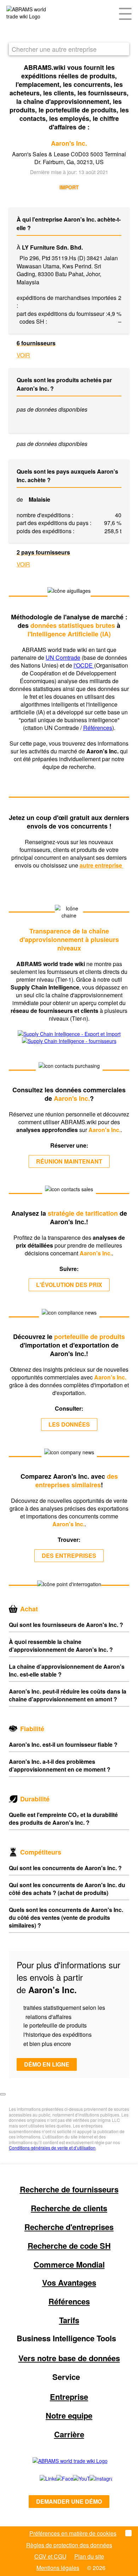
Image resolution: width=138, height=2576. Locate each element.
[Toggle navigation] (125, 13)
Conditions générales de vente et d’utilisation (52, 2148)
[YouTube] (73, 2479)
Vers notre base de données (69, 2358)
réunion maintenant (69, 1161)
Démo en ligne (47, 2064)
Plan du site (89, 2556)
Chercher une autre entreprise (54, 49)
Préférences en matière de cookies (73, 2533)
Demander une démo (69, 2501)
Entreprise (69, 2397)
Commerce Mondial (69, 2264)
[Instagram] (94, 2479)
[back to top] (3, 2094)
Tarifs (69, 2320)
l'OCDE (84, 665)
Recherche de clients (69, 2208)
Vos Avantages (69, 2282)
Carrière (69, 2434)
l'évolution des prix (69, 1285)
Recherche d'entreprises (69, 2227)
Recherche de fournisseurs (69, 2189)
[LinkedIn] (40, 2479)
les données (69, 1424)
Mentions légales (58, 2568)
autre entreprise (102, 865)
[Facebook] (57, 2479)
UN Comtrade (63, 657)
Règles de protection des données (69, 2545)
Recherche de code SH (69, 2246)
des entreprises (69, 1555)
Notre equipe (69, 2415)
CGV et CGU (50, 2556)
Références (98, 728)
